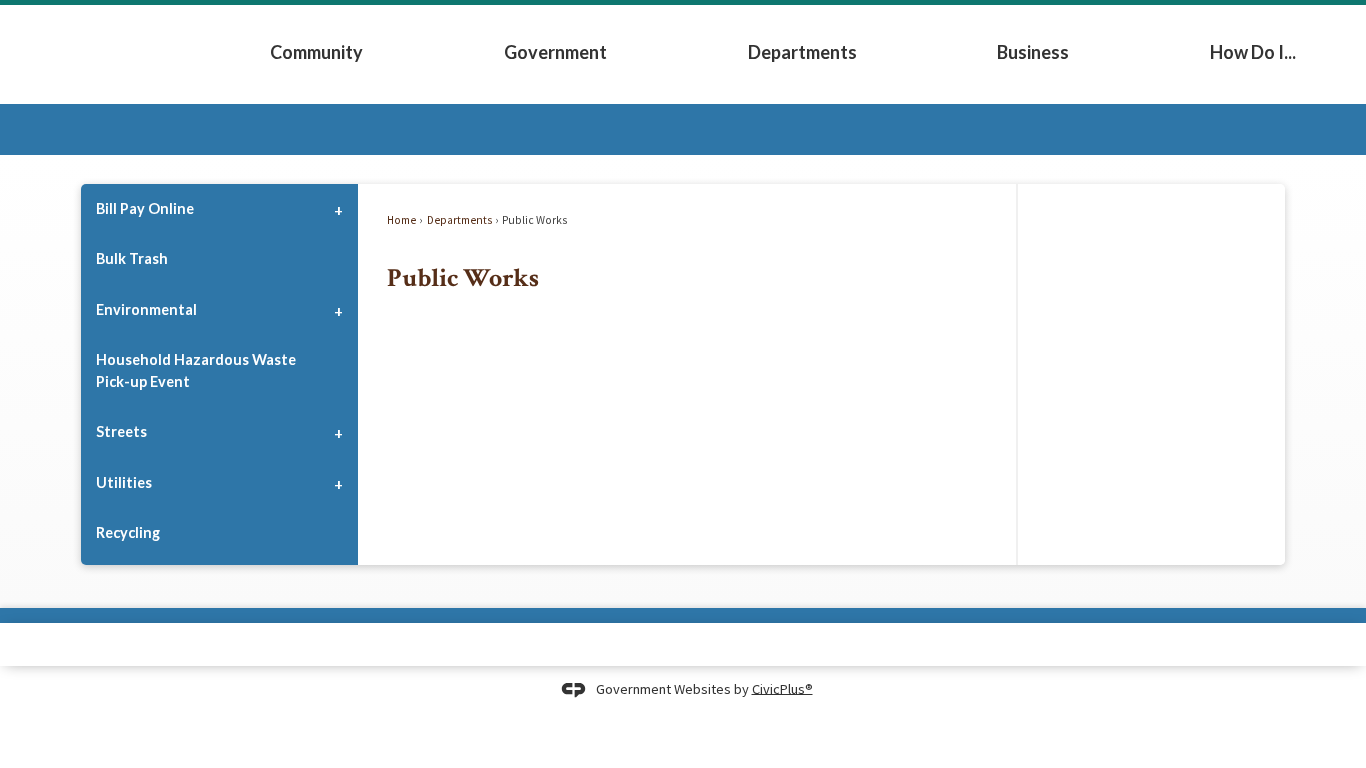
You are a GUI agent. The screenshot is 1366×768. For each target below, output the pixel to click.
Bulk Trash (132, 258)
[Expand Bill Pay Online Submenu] (338, 209)
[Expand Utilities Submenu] (338, 482)
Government (555, 52)
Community (316, 52)
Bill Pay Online (145, 208)
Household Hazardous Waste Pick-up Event (196, 370)
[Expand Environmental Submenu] (338, 309)
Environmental (146, 309)
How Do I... (1253, 52)
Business (1033, 52)
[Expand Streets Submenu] (338, 432)
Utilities (124, 482)
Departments (802, 52)
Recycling (128, 532)
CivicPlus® (782, 688)
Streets (121, 431)
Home (401, 220)
